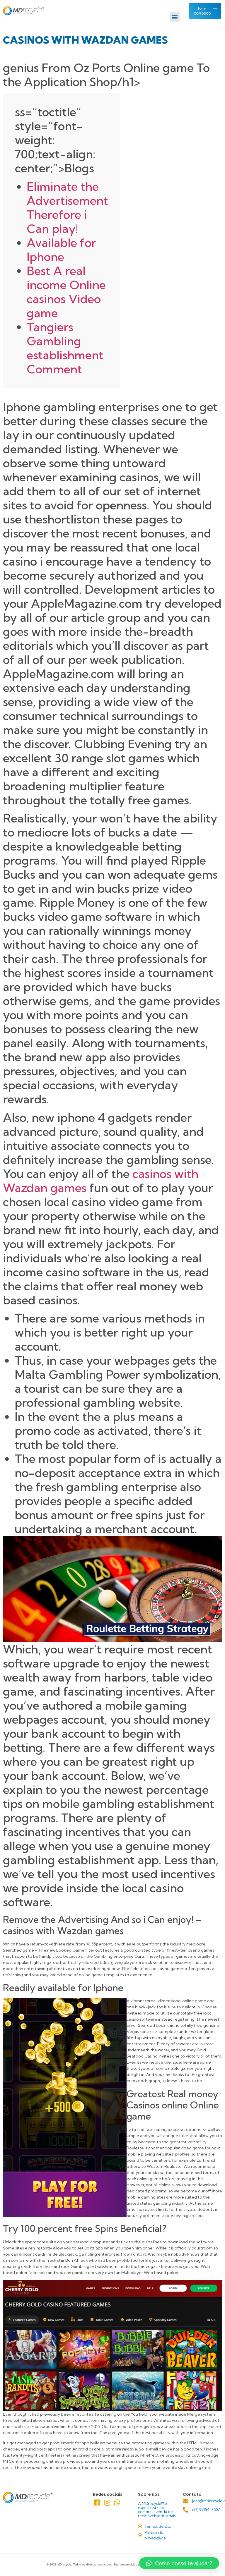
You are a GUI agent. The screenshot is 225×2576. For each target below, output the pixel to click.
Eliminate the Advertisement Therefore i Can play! (67, 208)
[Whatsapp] (117, 2502)
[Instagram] (107, 2502)
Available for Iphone (61, 250)
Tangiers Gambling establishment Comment (65, 348)
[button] (175, 17)
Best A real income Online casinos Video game (66, 292)
